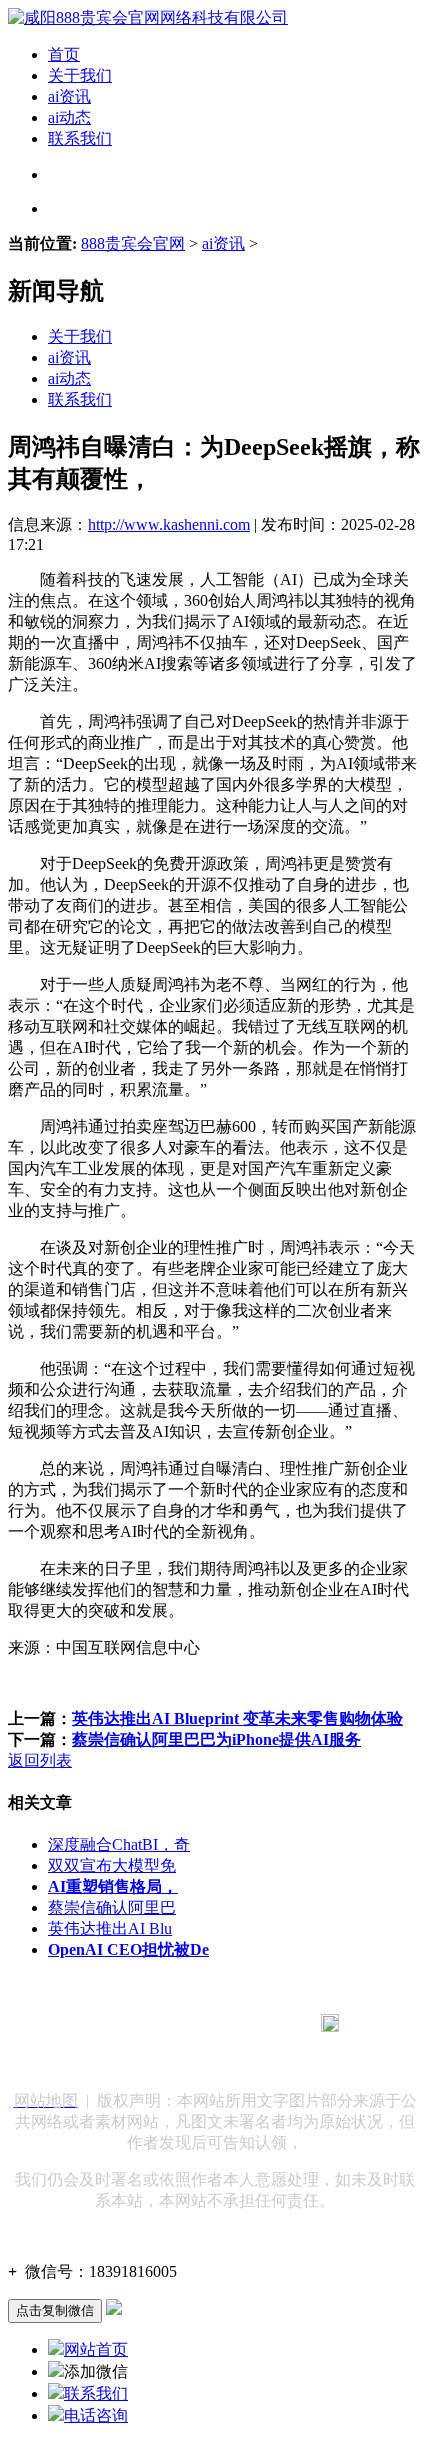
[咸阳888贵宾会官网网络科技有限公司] (148, 17)
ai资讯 (69, 96)
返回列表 (40, 1760)
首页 (64, 54)
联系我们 (80, 138)
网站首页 (96, 2349)
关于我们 (80, 75)
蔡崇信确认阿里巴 (112, 1907)
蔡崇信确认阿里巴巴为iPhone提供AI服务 (216, 1739)
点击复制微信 (55, 2310)
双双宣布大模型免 (112, 1865)
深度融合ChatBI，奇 (119, 1844)
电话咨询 (96, 2415)
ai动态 (69, 117)
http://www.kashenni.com (169, 524)
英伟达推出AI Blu (110, 1928)
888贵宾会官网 (133, 243)
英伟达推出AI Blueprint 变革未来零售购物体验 (237, 1718)
